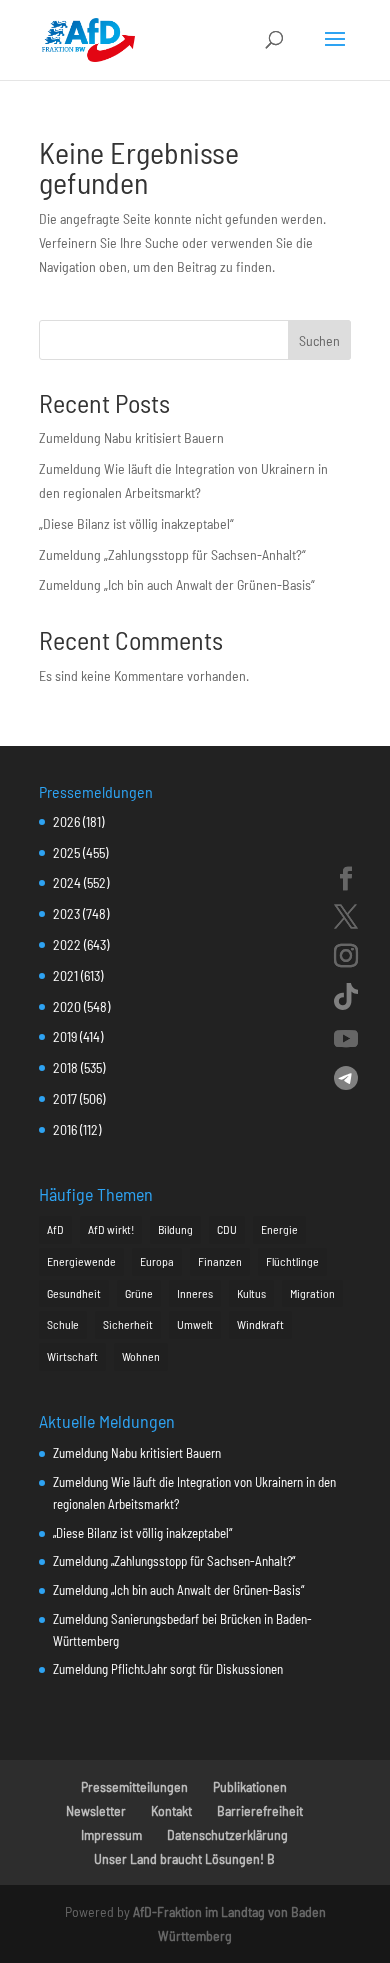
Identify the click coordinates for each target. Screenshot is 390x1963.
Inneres (195, 1293)
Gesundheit (74, 1293)
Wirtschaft (72, 1356)
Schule (63, 1324)
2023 (66, 913)
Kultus (251, 1293)
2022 (67, 944)
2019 (65, 1036)
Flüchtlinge (292, 1261)
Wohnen (141, 1356)
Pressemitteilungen (134, 1786)
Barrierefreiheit (260, 1810)
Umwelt (195, 1324)
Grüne (139, 1293)
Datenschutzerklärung (227, 1834)
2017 (65, 1098)
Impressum (111, 1834)
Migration (312, 1293)
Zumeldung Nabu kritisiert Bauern (131, 437)
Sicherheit (128, 1324)
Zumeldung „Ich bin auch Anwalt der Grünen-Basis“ (177, 584)
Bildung (175, 1229)
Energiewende (81, 1261)
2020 (67, 1006)
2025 (66, 852)
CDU (227, 1229)
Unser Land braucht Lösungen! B (184, 1858)
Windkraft (260, 1324)
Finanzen (220, 1261)
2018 (65, 1067)
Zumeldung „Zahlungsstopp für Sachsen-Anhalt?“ (172, 554)
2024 (67, 882)
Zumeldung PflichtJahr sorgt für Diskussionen (168, 1669)
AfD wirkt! (111, 1229)
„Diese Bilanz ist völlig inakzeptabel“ (136, 523)
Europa (157, 1261)
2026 (66, 821)
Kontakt (171, 1810)
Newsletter (96, 1810)
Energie (279, 1229)
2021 (65, 975)
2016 (65, 1129)
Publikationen (250, 1786)
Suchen (319, 340)
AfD (55, 1229)
